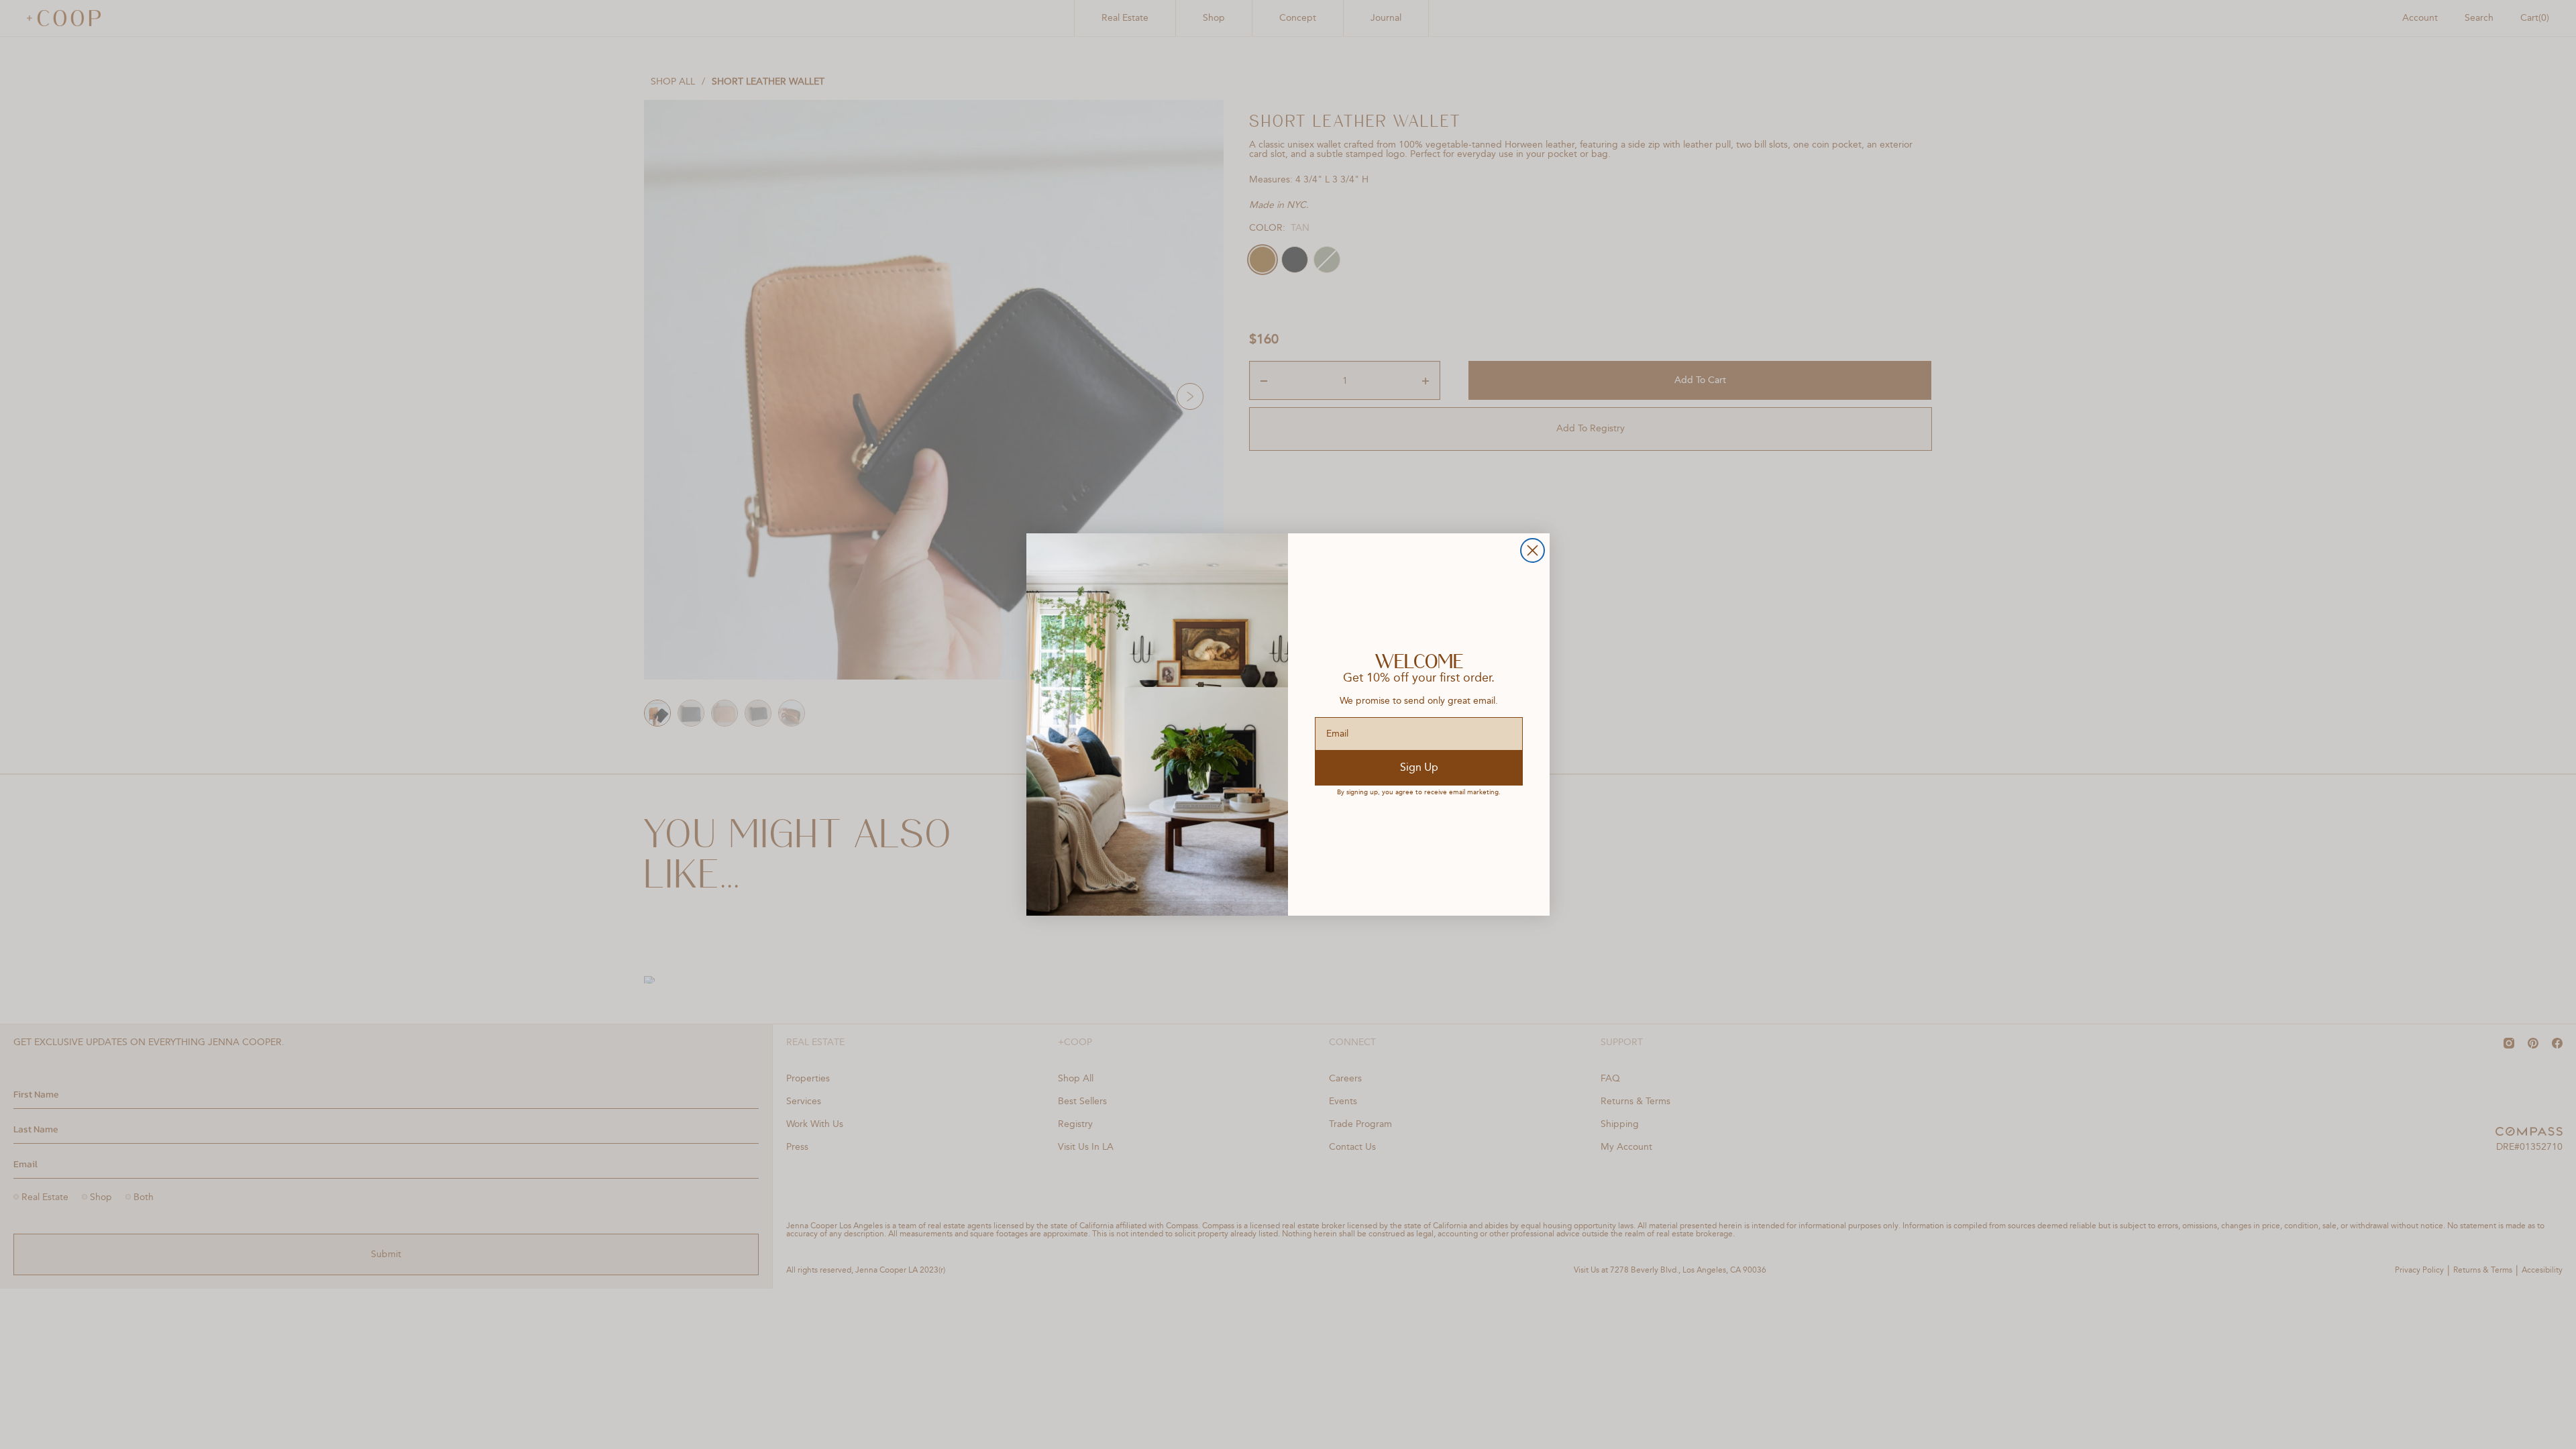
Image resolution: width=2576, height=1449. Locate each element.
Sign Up (1419, 768)
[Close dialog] (1533, 550)
